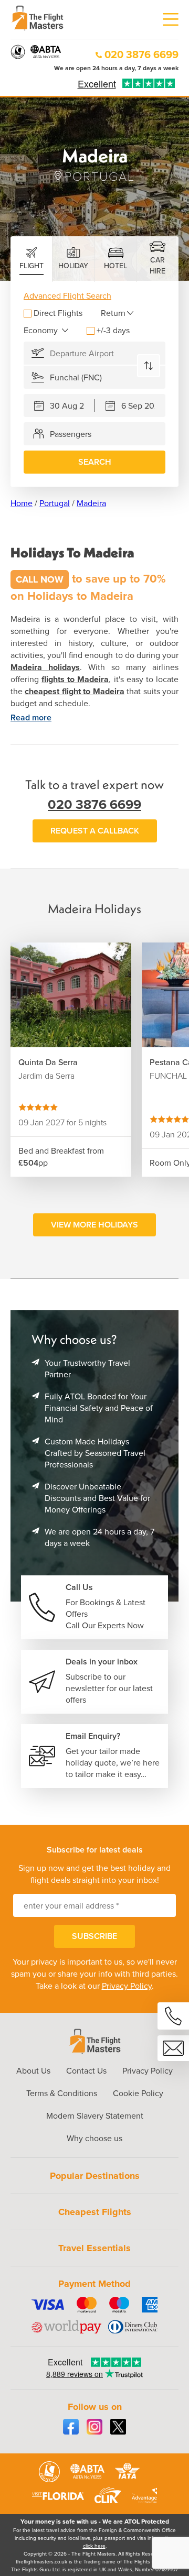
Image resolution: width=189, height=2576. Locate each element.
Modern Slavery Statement (95, 2116)
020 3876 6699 (141, 54)
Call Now (40, 579)
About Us (33, 2071)
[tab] (31, 259)
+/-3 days (113, 330)
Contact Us (86, 2071)
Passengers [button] (71, 434)
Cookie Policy (138, 2093)
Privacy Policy (127, 1986)
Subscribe (94, 1936)
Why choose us (94, 2138)
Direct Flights (58, 313)
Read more (31, 717)
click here (94, 2546)
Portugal (55, 503)
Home (22, 503)
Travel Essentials (94, 2248)
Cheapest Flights (95, 2212)
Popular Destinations (95, 2176)
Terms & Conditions (62, 2093)
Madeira (91, 503)
